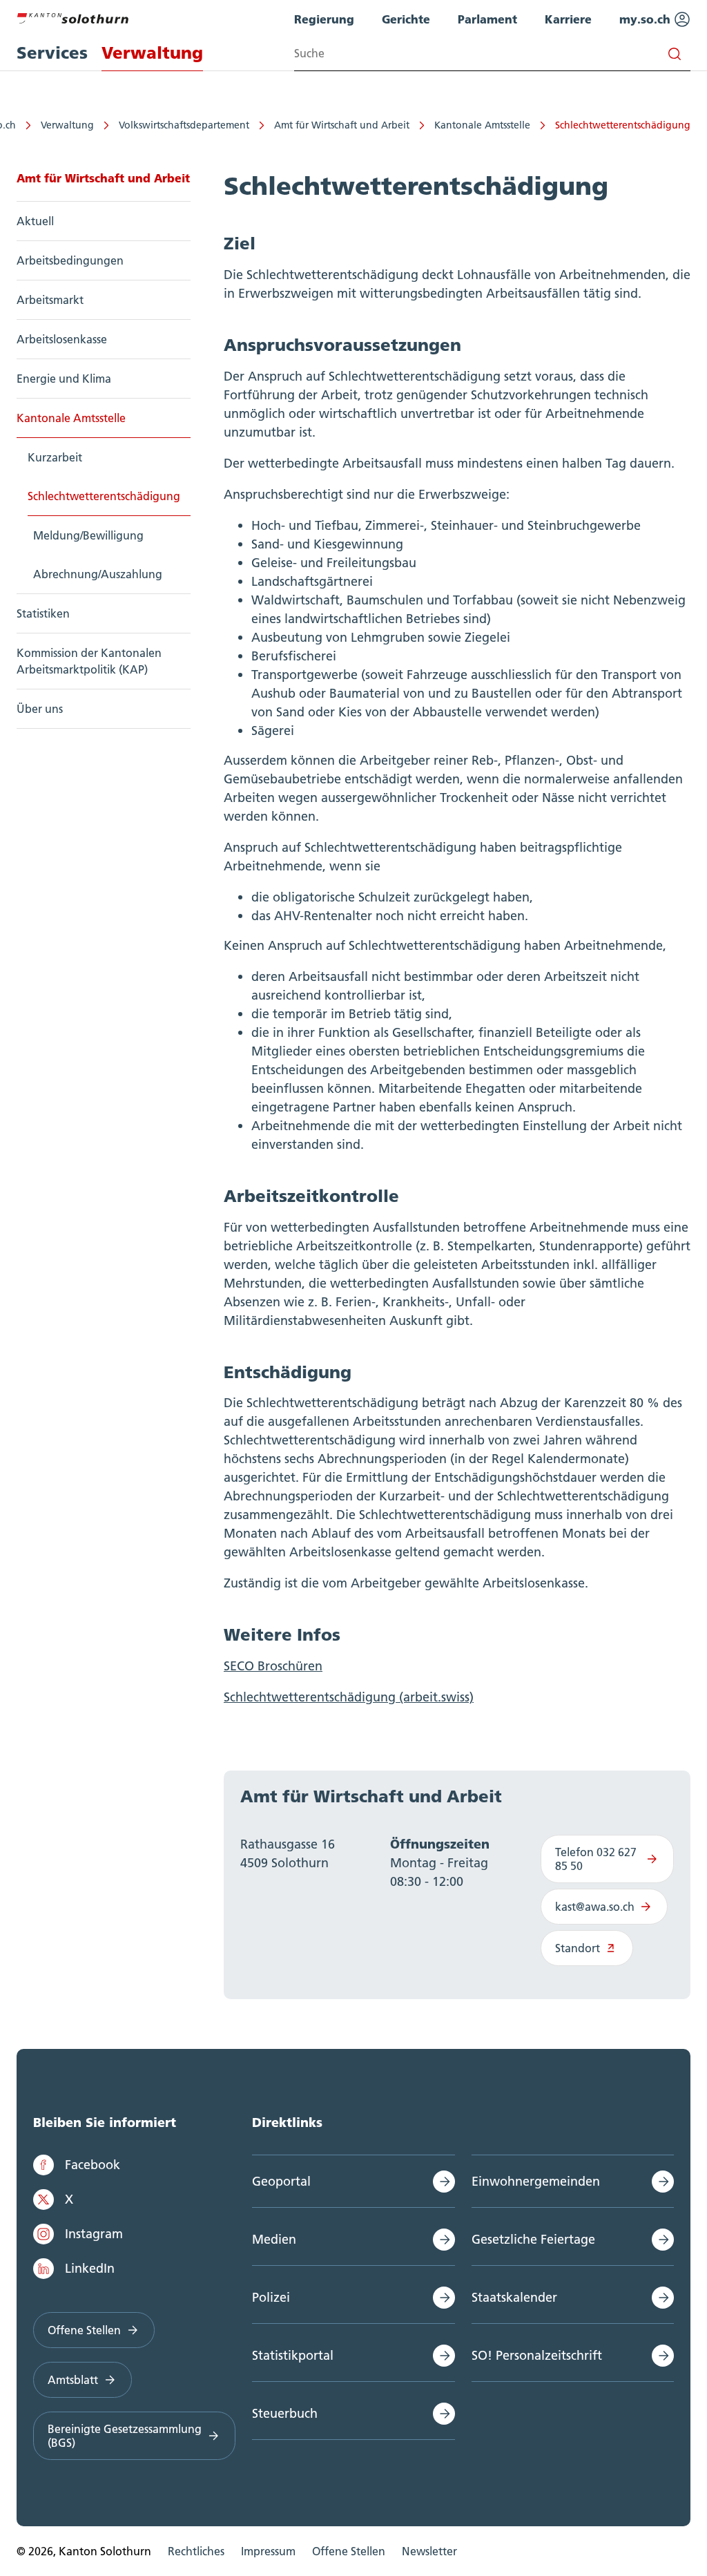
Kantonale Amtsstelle (482, 125)
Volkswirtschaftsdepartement (184, 125)
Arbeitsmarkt (50, 300)
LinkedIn (90, 2268)
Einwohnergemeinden (536, 2181)
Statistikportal (293, 2355)
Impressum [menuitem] (268, 2551)
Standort (578, 1948)
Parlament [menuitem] (487, 19)
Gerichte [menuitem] (406, 19)
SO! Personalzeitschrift (537, 2355)
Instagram (94, 2234)
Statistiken (43, 613)
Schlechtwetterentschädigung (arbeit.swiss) (349, 1697)
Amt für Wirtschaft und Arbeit (342, 125)
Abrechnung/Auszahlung (98, 574)
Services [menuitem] (52, 53)
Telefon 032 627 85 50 (596, 1859)
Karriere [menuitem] (568, 19)
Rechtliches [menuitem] (196, 2551)
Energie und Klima (64, 379)
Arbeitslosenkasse (62, 339)
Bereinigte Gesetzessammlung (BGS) (125, 2436)
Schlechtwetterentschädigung (623, 125)
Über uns (40, 709)
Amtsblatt (73, 2380)
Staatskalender (514, 2297)
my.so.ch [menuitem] (647, 19)
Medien (274, 2239)
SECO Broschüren (273, 1666)
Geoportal (281, 2181)
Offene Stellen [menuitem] (349, 2551)
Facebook (93, 2165)
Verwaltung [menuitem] (152, 53)
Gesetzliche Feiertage (533, 2239)
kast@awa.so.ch (595, 1907)
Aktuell (35, 221)
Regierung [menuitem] (324, 19)
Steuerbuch (285, 2413)
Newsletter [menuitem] (429, 2551)
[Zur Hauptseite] (72, 17)
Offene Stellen (84, 2330)
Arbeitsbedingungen (70, 260)
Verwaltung (67, 125)
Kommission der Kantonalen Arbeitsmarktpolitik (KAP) (89, 661)
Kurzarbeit (55, 457)
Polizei (271, 2297)
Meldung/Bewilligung (88, 535)
